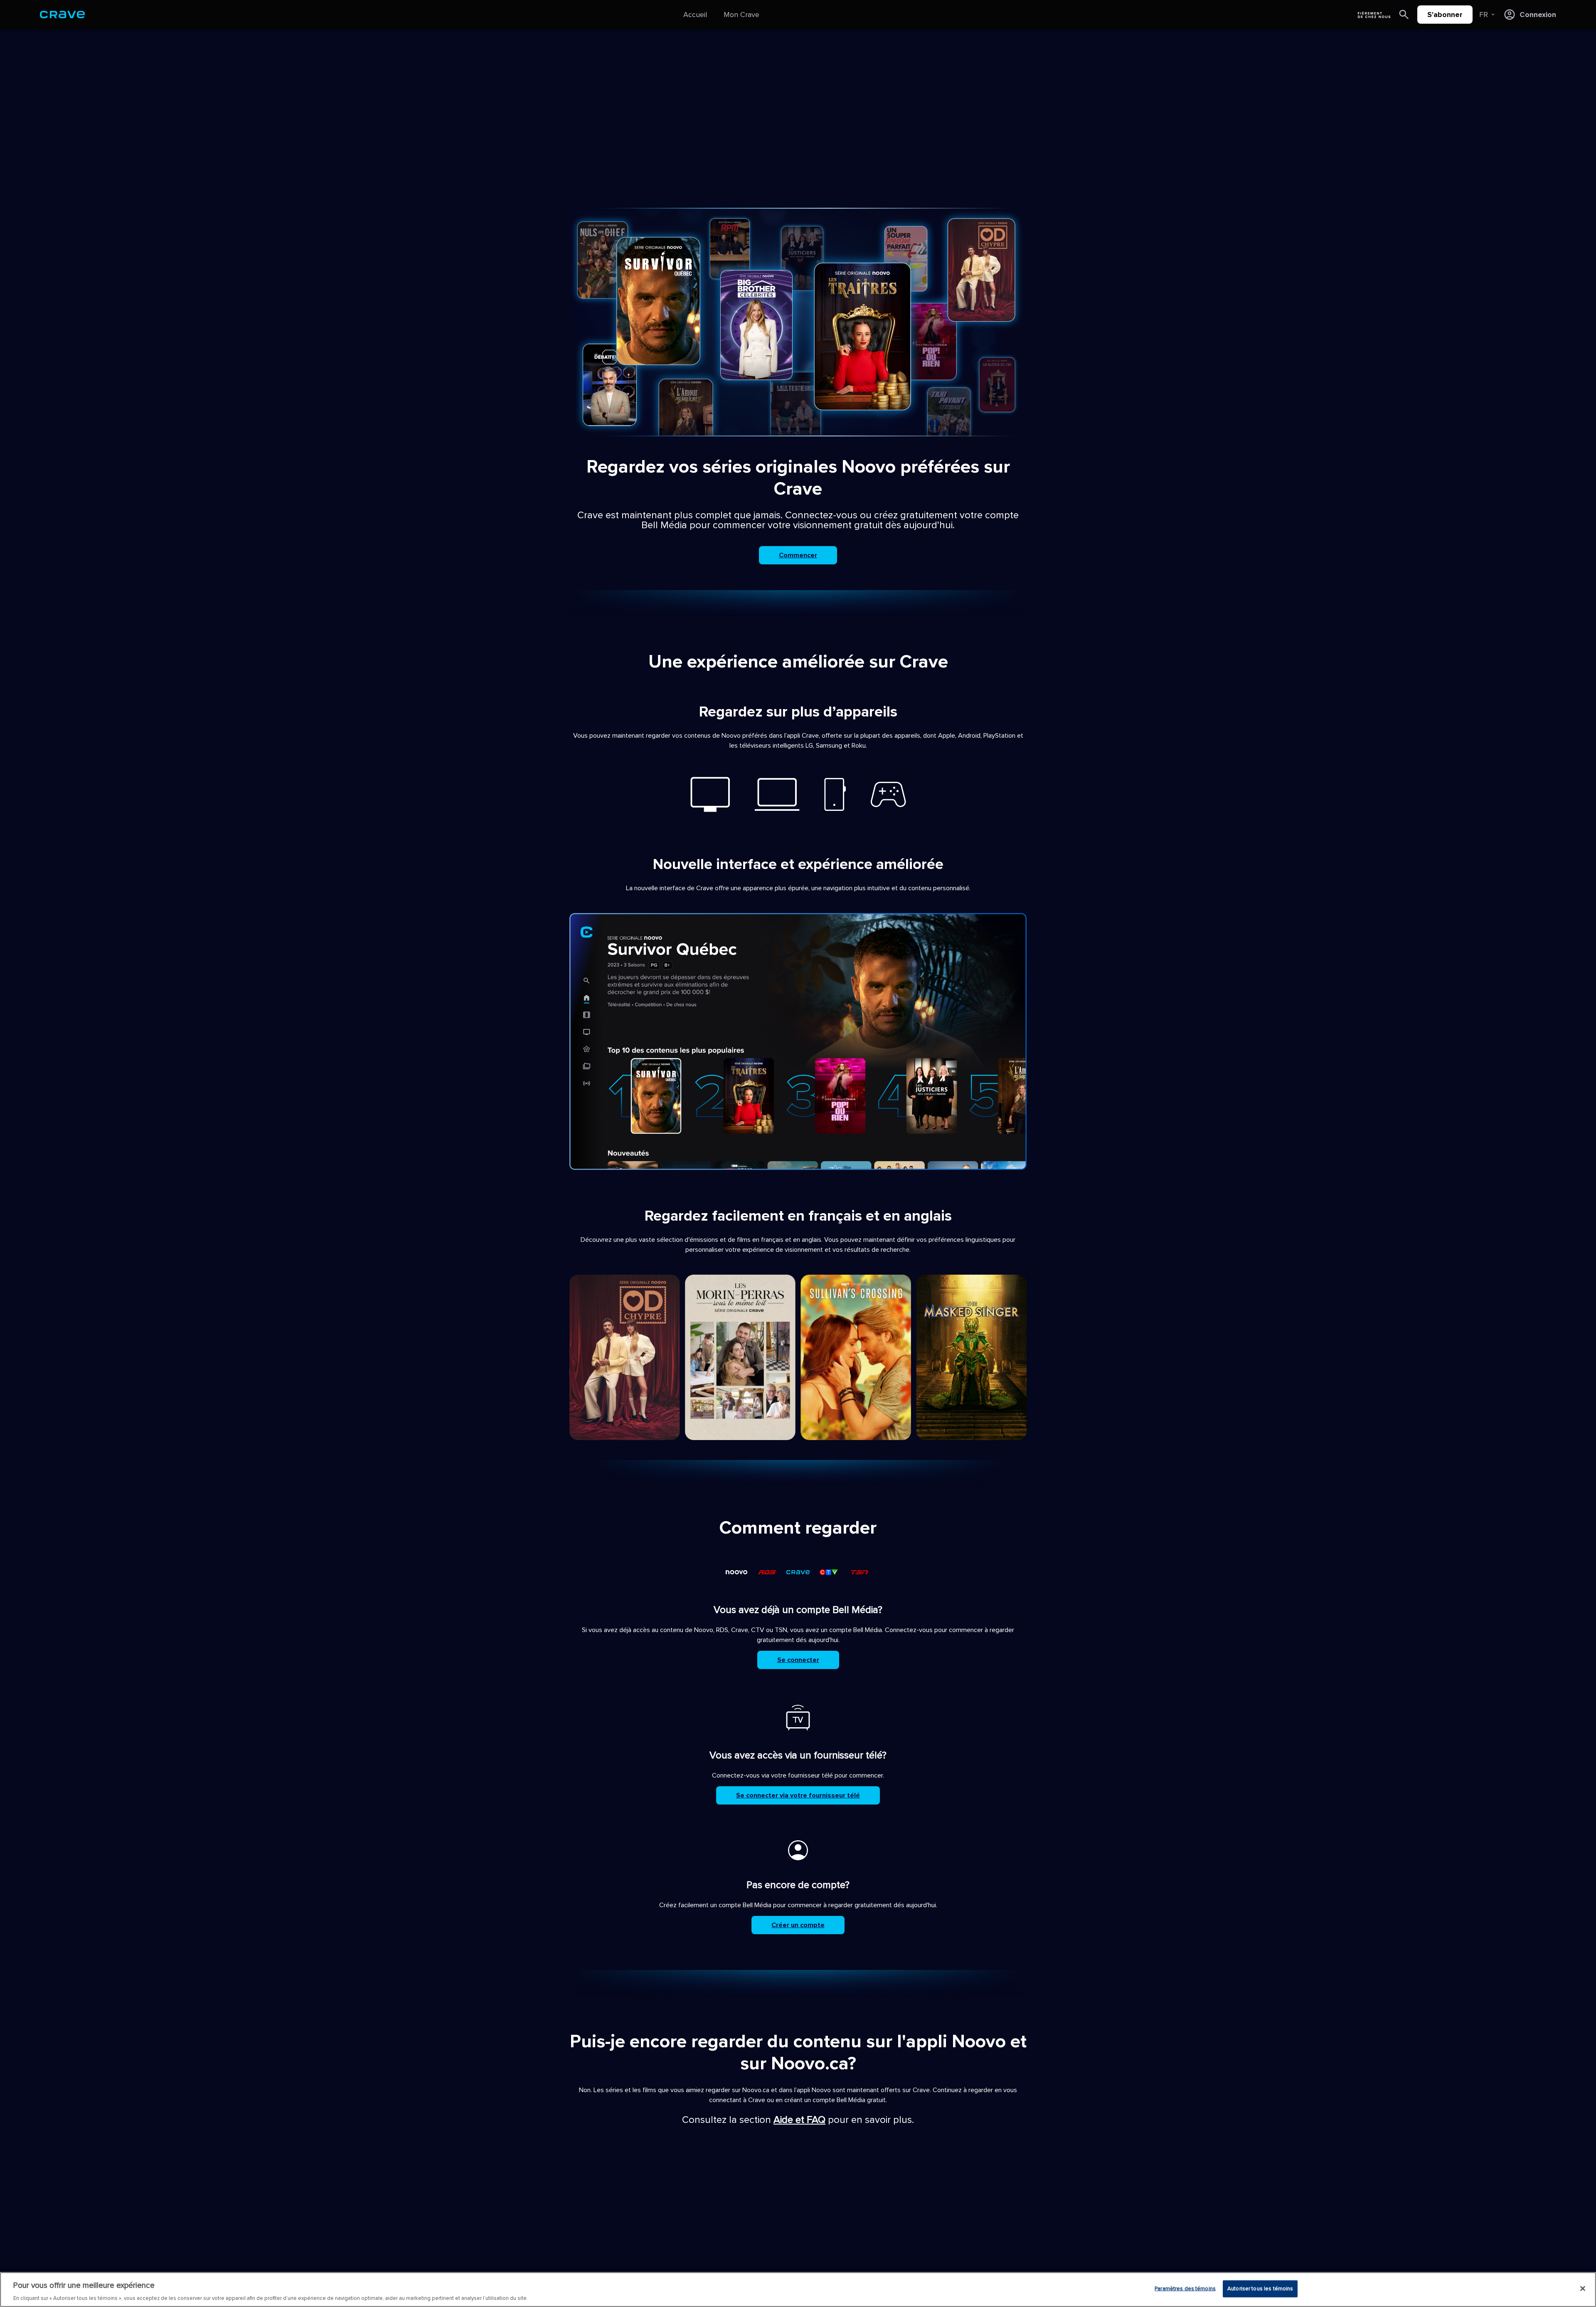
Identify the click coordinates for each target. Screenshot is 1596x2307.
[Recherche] (1404, 15)
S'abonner (1445, 15)
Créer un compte (798, 1925)
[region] (798, 2290)
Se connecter (798, 1660)
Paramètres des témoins (1185, 2288)
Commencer (798, 555)
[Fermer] (1583, 2288)
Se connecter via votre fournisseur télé (798, 1795)
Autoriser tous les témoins (1260, 2288)
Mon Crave (741, 15)
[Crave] (62, 15)
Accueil (695, 15)
